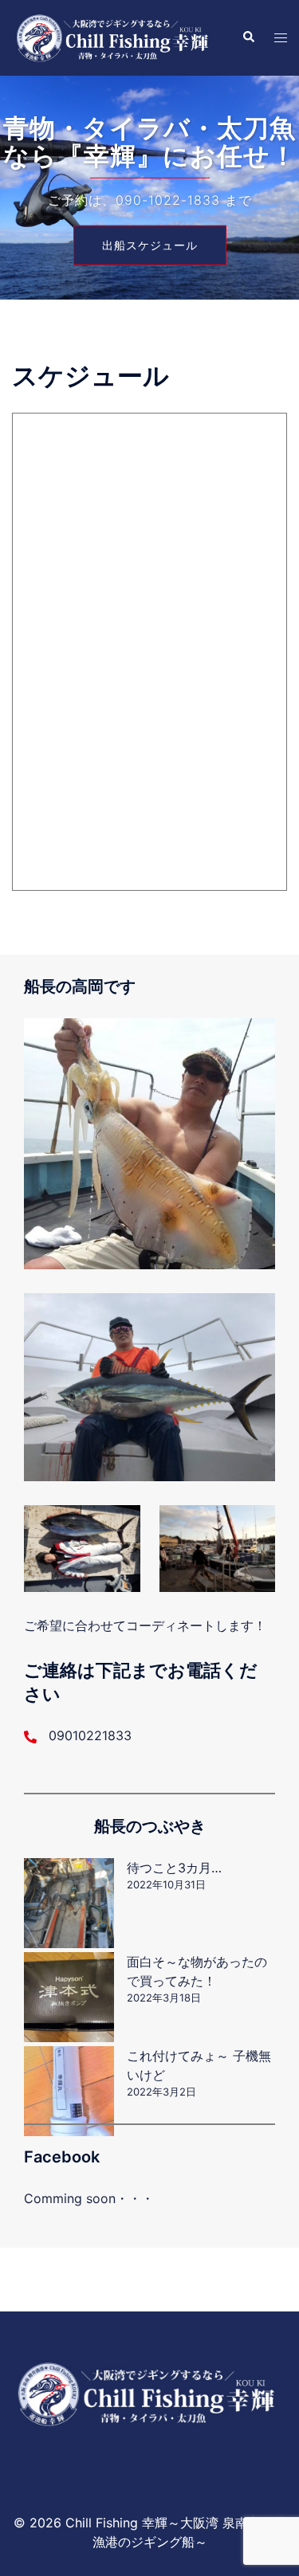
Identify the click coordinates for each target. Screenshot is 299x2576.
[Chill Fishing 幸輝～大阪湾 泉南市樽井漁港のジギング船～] (115, 37)
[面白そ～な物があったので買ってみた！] (69, 1997)
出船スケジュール (150, 244)
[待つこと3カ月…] (69, 1903)
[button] (248, 37)
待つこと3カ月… (174, 1868)
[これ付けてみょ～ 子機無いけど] (69, 2091)
